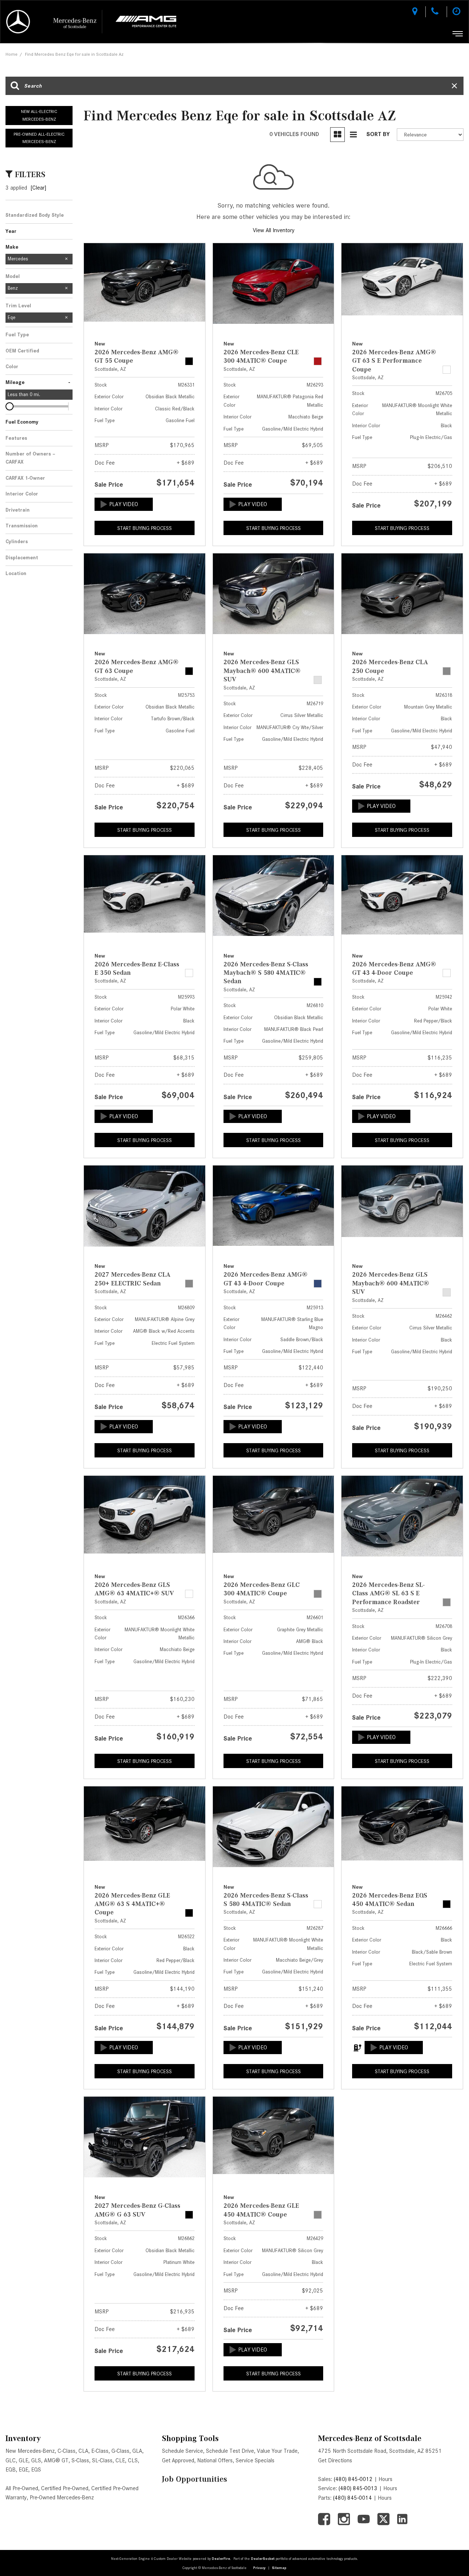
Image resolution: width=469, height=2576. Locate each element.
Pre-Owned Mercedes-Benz (62, 2498)
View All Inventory (274, 230)
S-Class (80, 2460)
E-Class (100, 2451)
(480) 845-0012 (353, 2479)
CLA (83, 2451)
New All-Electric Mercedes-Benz (39, 115)
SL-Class (102, 2460)
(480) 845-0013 (358, 2488)
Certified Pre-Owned (65, 2488)
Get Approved (178, 2460)
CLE (120, 2460)
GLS (36, 2460)
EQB (11, 2470)
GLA (137, 2451)
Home (12, 54)
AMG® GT (56, 2460)
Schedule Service (182, 2451)
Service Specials (255, 2460)
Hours (385, 2479)
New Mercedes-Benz (30, 2451)
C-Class (67, 2451)
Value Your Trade (277, 2451)
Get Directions (335, 2460)
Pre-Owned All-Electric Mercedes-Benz (39, 138)
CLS (133, 2460)
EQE (23, 2470)
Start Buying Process (145, 528)
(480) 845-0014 (352, 2498)
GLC (11, 2460)
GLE (23, 2460)
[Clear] (38, 188)
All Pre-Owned (22, 2488)
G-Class (120, 2451)
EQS (36, 2470)
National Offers (215, 2460)
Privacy (259, 2568)
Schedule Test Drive (230, 2451)
